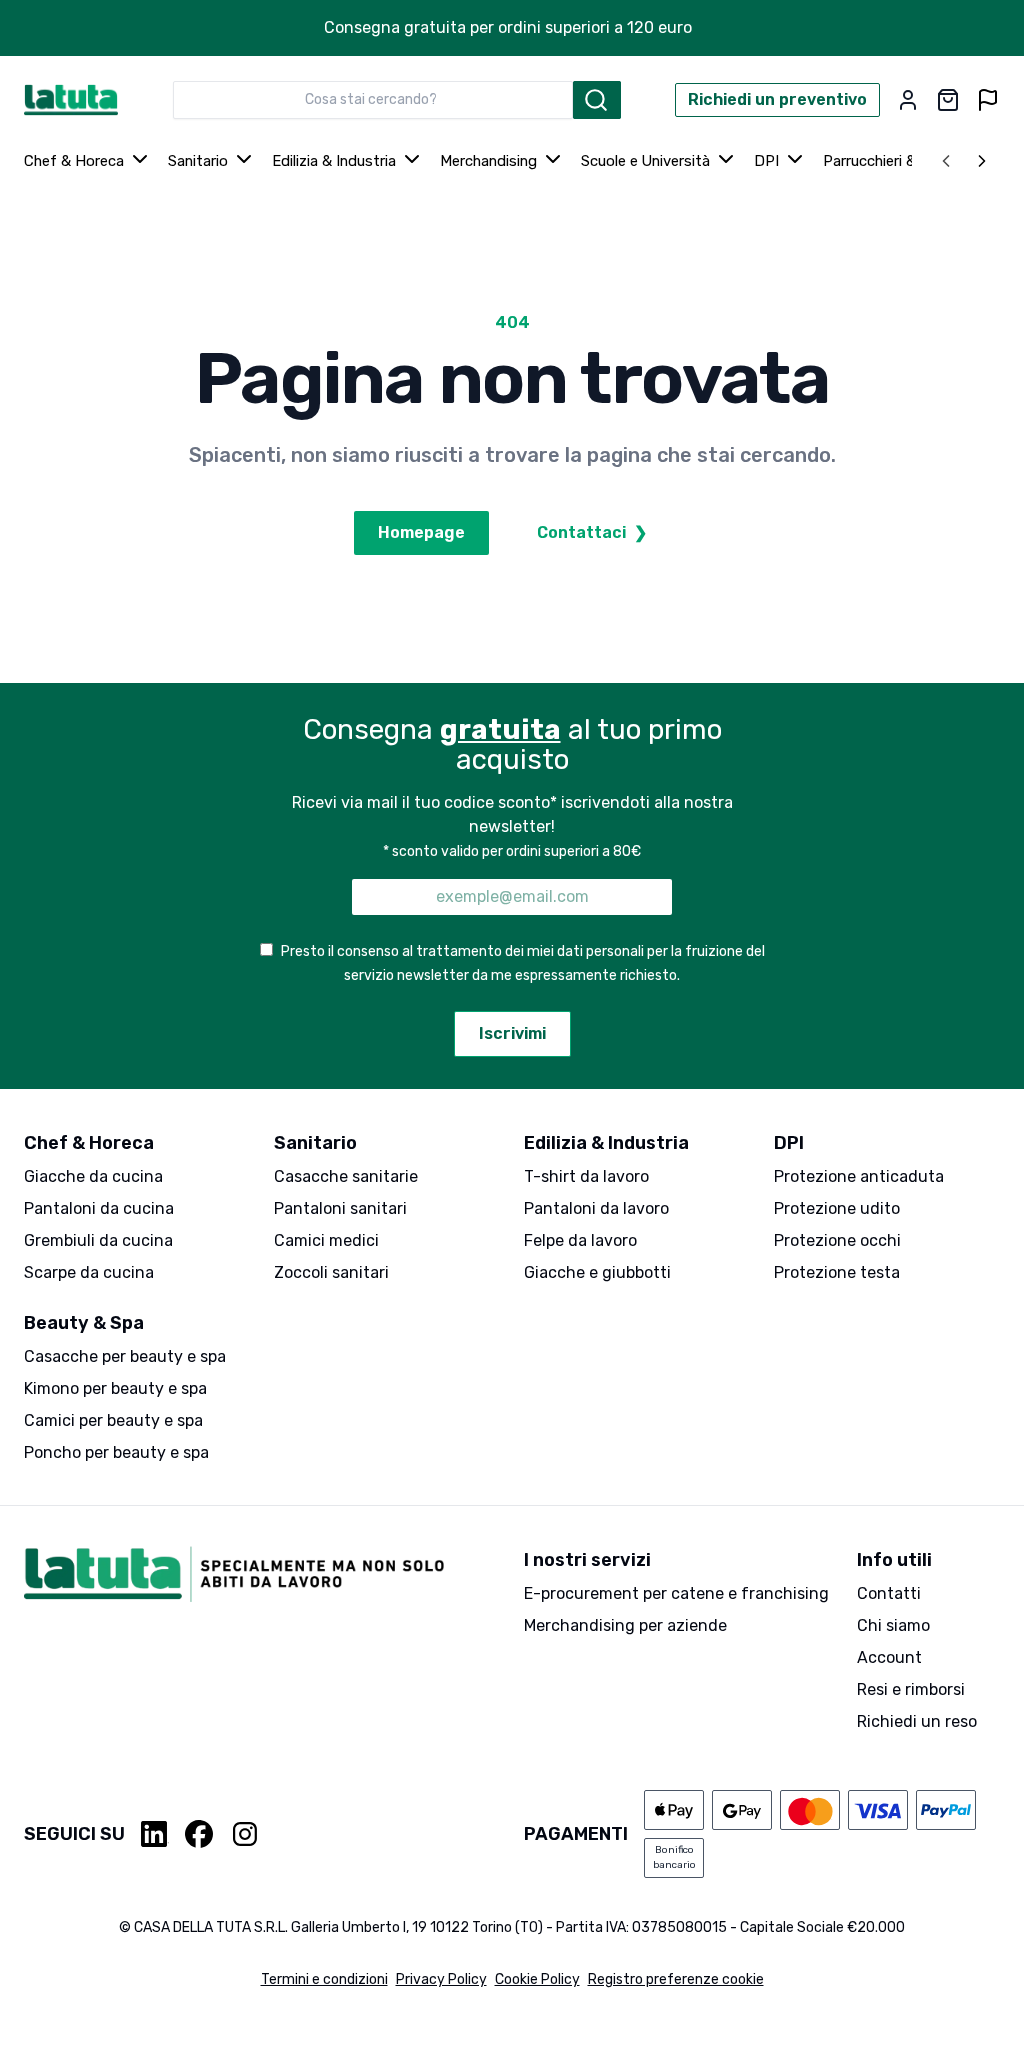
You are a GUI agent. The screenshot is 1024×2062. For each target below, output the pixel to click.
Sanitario (198, 161)
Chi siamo (893, 1625)
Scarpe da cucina (89, 1272)
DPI (766, 161)
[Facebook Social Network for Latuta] (199, 1834)
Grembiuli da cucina (98, 1240)
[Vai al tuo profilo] (908, 100)
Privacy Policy (441, 1979)
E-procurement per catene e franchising (676, 1593)
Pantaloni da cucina (99, 1208)
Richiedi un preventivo (777, 99)
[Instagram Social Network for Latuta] (245, 1834)
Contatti (889, 1593)
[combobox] (373, 100)
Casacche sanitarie (346, 1176)
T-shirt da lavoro (586, 1176)
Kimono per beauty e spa (115, 1388)
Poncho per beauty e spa (116, 1452)
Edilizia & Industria (334, 161)
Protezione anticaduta (859, 1176)
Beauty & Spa (84, 1323)
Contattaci (592, 532)
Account (889, 1657)
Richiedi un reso (917, 1721)
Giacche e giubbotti (597, 1272)
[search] (597, 100)
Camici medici (326, 1240)
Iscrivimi (512, 1033)
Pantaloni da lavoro (596, 1208)
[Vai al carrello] (948, 100)
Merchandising (488, 161)
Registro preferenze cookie (676, 1979)
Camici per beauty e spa (113, 1420)
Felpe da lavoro (580, 1240)
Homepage (421, 532)
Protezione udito (837, 1208)
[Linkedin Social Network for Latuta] (155, 1834)
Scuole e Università (645, 161)
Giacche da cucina (93, 1176)
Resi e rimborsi (911, 1689)
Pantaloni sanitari (340, 1208)
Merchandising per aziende (625, 1625)
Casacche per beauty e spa (125, 1356)
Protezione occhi (837, 1240)
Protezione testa (837, 1272)
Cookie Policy (537, 1979)
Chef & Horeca (74, 161)
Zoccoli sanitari (331, 1272)
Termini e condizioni (324, 1979)
